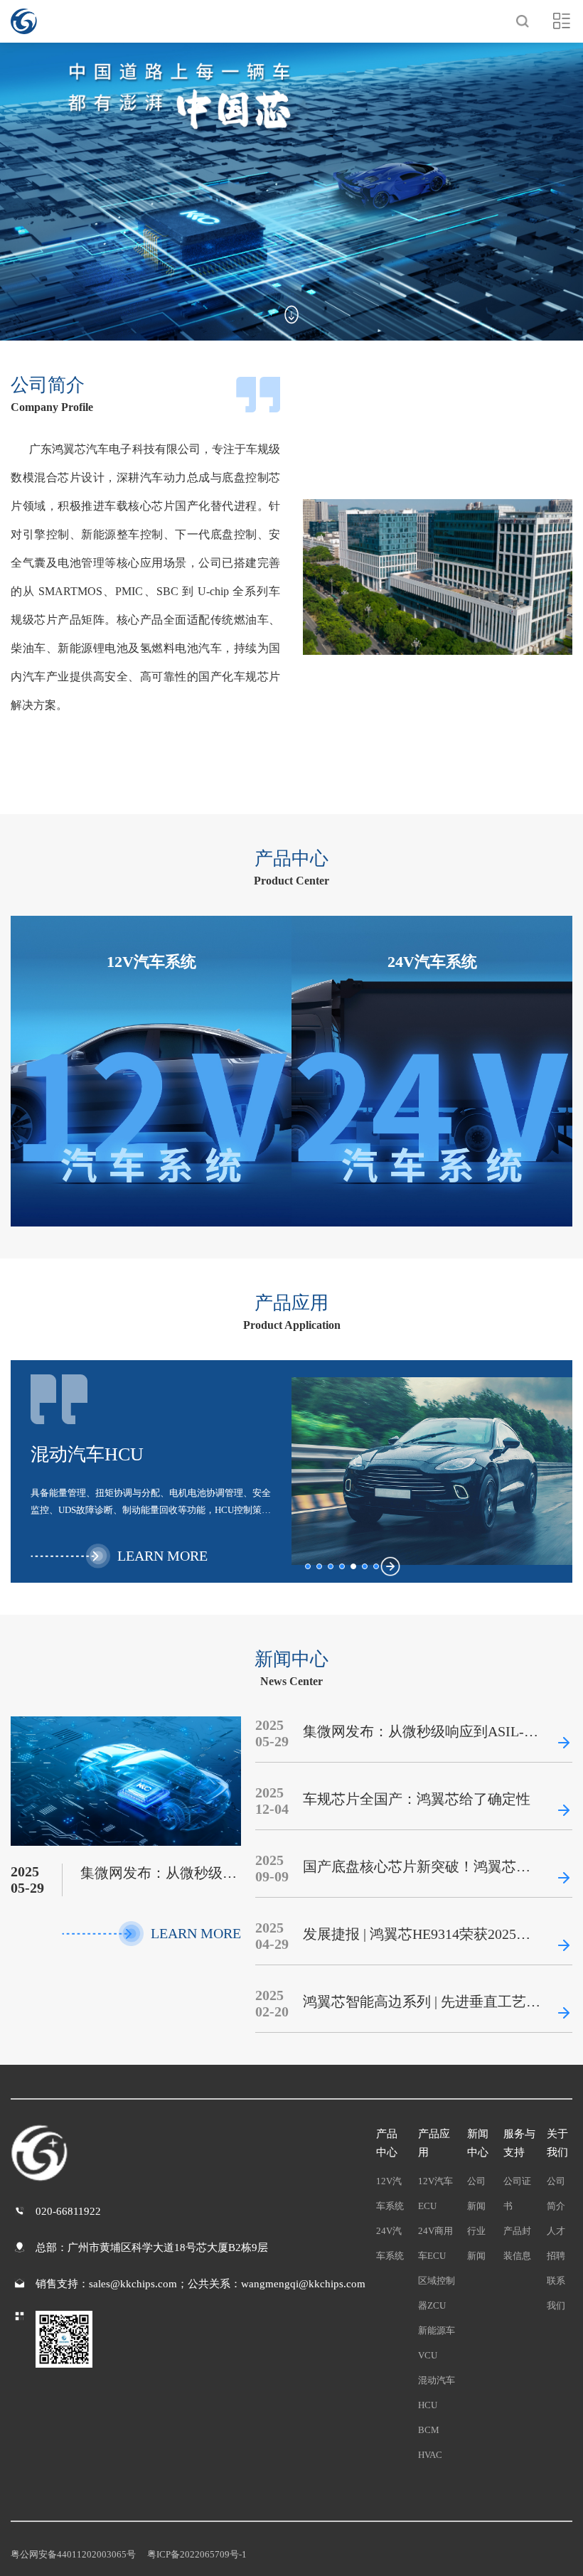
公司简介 (556, 2193)
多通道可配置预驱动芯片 (432, 1008)
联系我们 (556, 2293)
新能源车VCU (437, 2343)
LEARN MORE (179, 1134)
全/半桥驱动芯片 (151, 1079)
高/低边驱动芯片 (151, 1044)
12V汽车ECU (435, 2193)
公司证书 (517, 2193)
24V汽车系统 (390, 2243)
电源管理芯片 (432, 1079)
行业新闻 (476, 2243)
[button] (308, 1566)
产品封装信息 (517, 2243)
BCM (429, 2430)
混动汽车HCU (437, 2393)
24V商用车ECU (435, 2243)
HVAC (430, 2455)
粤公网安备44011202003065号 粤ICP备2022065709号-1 (129, 2554)
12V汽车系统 (390, 2193)
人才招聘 (556, 2243)
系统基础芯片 (151, 1008)
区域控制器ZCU (437, 2293)
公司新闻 (476, 2193)
